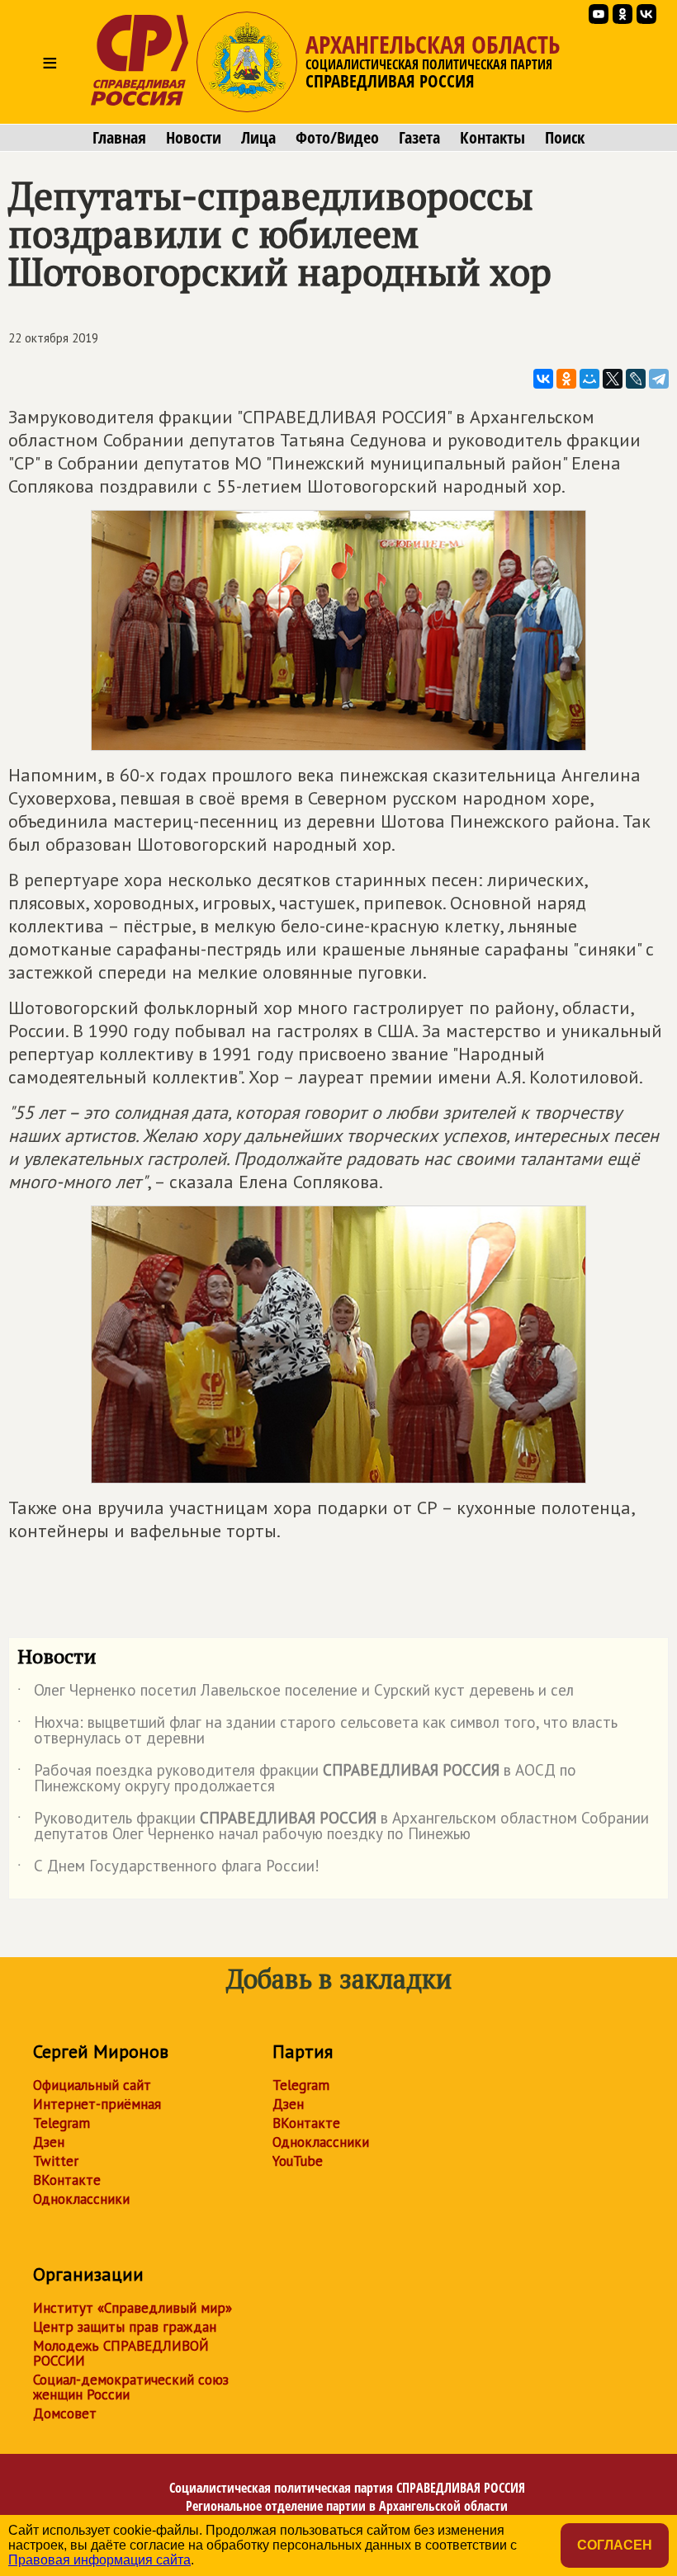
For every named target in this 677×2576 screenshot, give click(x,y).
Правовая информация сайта (99, 2560)
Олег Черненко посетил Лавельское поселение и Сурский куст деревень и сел (296, 1693)
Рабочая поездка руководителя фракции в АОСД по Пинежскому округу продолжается (297, 1779)
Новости (194, 138)
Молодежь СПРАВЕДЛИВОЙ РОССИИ (121, 2353)
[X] (613, 379)
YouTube (298, 2161)
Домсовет (65, 2413)
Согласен (615, 2545)
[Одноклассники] (566, 379)
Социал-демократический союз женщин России (131, 2387)
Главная (119, 138)
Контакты (492, 138)
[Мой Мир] (589, 379)
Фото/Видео (337, 138)
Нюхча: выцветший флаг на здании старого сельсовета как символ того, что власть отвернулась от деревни (317, 1731)
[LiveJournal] (636, 379)
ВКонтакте (67, 2180)
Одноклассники (81, 2199)
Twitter (56, 2161)
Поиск (565, 138)
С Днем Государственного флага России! (168, 1869)
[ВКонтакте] (543, 379)
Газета (419, 138)
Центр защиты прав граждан (125, 2327)
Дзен (49, 2142)
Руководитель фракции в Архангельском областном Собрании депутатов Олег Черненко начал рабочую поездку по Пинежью (333, 1827)
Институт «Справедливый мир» (133, 2308)
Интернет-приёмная (97, 2104)
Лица (258, 138)
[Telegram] (659, 379)
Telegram (62, 2123)
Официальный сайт (92, 2085)
